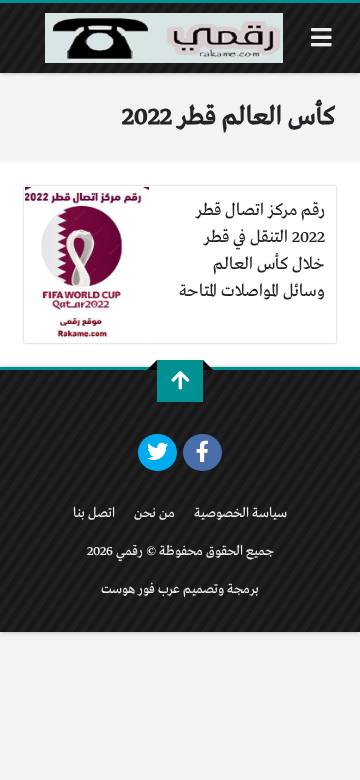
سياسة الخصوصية (240, 513)
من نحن (154, 513)
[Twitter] (157, 453)
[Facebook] (202, 453)
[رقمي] (164, 38)
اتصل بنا (94, 513)
